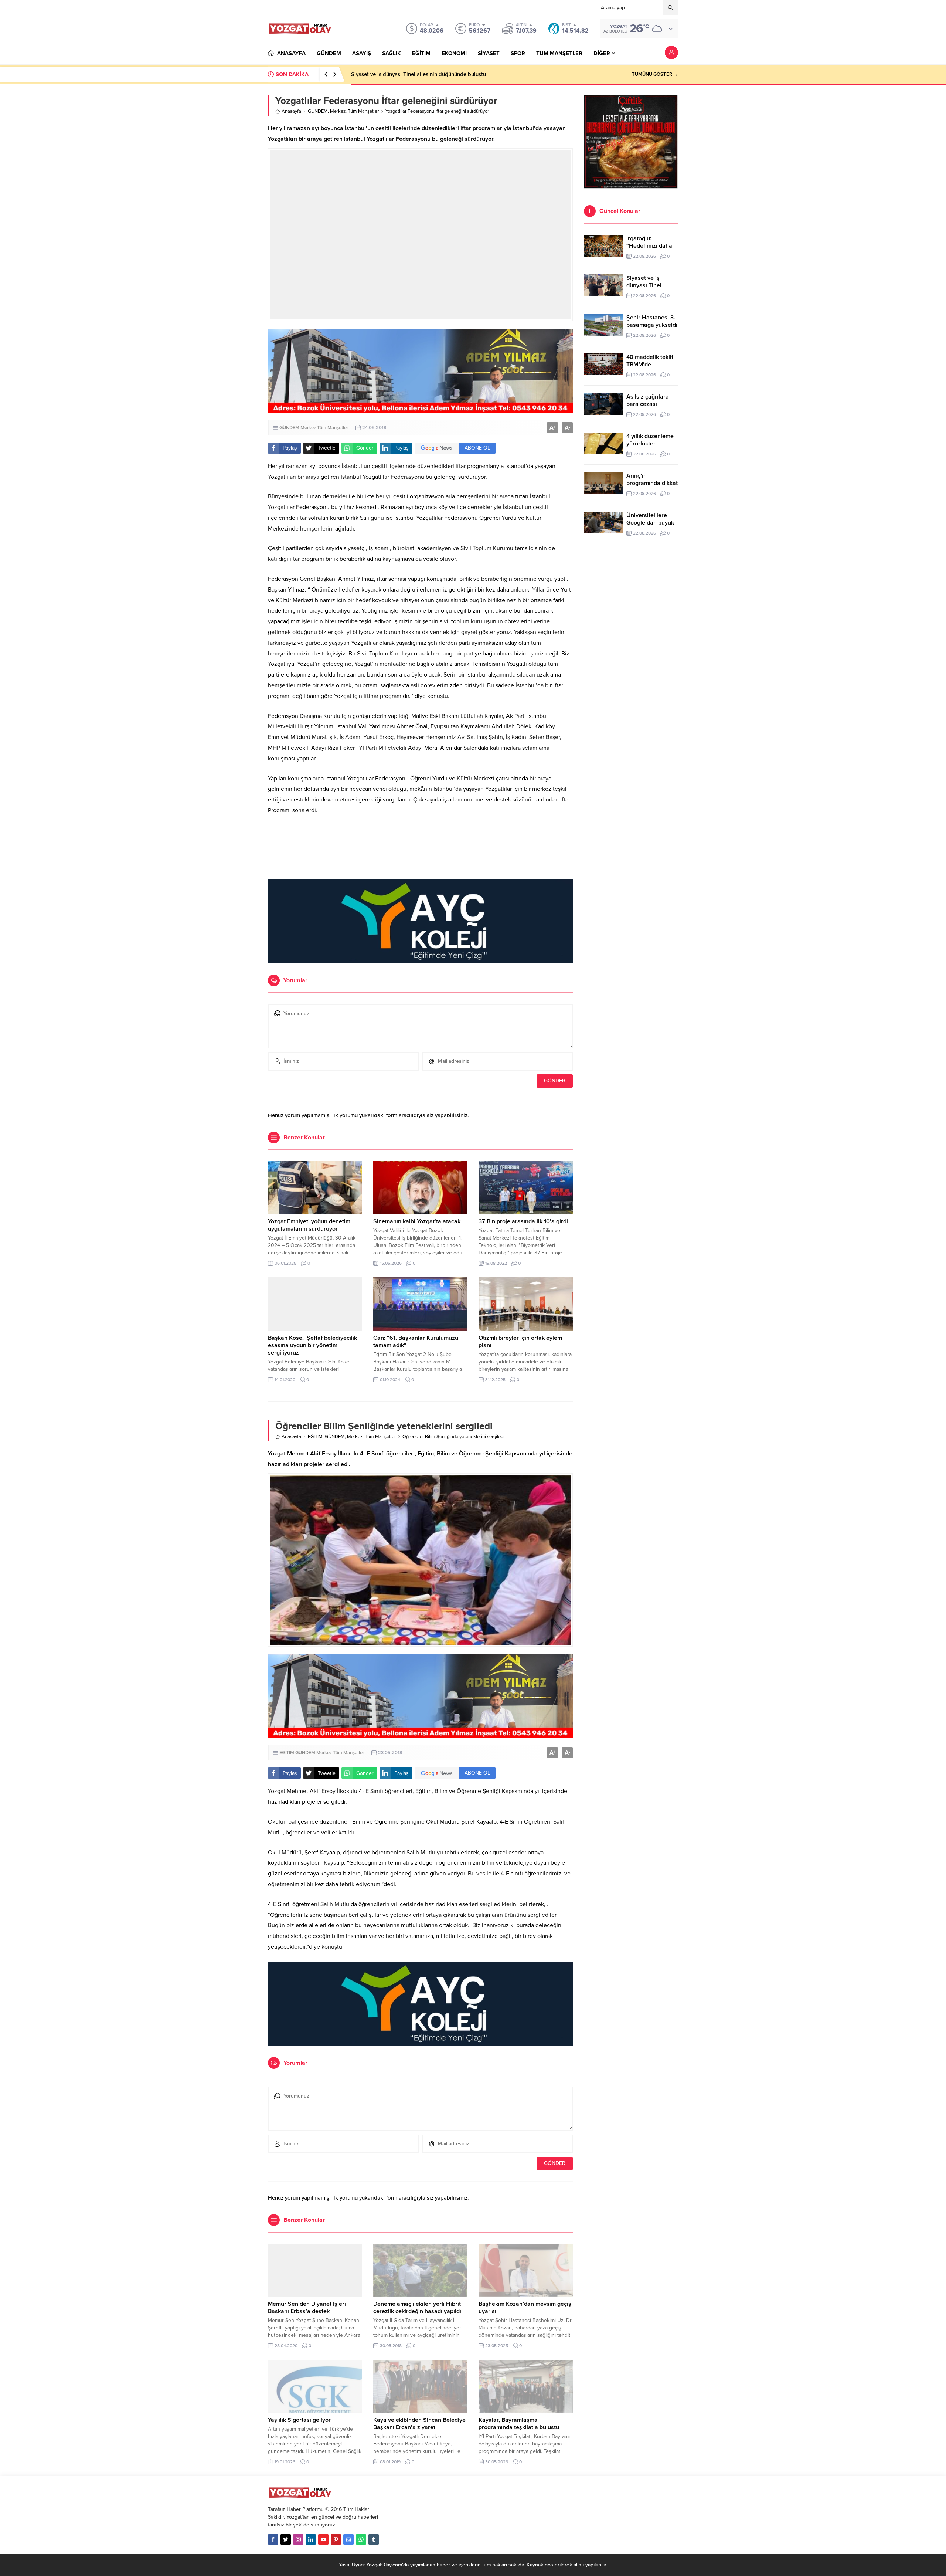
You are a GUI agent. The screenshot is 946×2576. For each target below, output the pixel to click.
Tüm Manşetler (363, 111)
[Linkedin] (311, 2539)
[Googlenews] (348, 2539)
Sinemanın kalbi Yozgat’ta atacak (417, 1221)
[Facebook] (273, 2539)
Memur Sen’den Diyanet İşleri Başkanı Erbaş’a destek (307, 2308)
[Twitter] (286, 2539)
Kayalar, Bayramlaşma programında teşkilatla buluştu (519, 2424)
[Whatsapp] (361, 2539)
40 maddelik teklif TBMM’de (650, 361)
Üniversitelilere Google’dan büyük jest (650, 523)
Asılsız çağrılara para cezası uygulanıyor (648, 404)
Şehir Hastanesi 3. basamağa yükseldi (398, 74)
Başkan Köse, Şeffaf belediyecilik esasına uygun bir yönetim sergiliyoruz (312, 1345)
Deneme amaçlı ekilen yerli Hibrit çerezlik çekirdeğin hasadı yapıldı (417, 2308)
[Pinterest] (336, 2539)
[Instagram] (298, 2539)
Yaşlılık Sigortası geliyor (299, 2420)
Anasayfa (291, 111)
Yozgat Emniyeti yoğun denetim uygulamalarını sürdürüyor (309, 1225)
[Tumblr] (374, 2539)
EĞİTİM (315, 1437)
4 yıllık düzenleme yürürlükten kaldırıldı (650, 444)
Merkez (338, 111)
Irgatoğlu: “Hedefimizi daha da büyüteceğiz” (649, 246)
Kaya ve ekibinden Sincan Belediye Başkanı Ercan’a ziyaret (419, 2424)
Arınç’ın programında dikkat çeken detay (652, 483)
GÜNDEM (318, 111)
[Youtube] (323, 2539)
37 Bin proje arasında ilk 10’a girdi (523, 1221)
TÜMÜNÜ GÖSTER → (655, 74)
